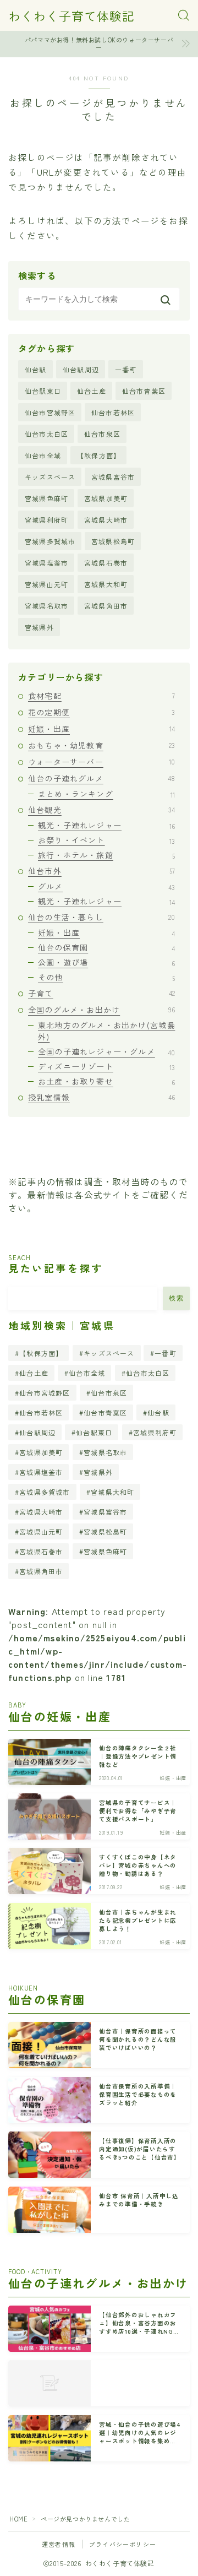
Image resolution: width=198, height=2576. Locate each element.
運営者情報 (59, 2544)
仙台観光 (101, 810)
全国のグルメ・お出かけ (101, 1010)
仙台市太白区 (46, 434)
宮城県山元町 (46, 584)
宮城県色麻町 (46, 498)
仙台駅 (36, 369)
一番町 (126, 369)
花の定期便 (101, 712)
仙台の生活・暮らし (101, 917)
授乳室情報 (101, 1097)
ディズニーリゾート (106, 1066)
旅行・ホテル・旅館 (106, 855)
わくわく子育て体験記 (71, 15)
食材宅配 (101, 696)
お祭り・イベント (106, 840)
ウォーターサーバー (101, 762)
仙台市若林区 (113, 412)
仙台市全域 (43, 455)
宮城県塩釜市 (46, 563)
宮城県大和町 (106, 584)
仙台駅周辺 (81, 369)
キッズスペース (50, 477)
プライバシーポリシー (123, 2544)
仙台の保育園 (106, 947)
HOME (18, 2519)
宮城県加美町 (106, 498)
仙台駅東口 (43, 391)
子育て (101, 993)
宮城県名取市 (46, 606)
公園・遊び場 (106, 962)
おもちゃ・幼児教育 (101, 745)
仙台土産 (92, 391)
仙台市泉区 (102, 434)
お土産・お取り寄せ (106, 1081)
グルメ (106, 886)
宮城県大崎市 (106, 520)
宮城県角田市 (106, 606)
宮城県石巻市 (106, 563)
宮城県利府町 (46, 520)
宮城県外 (39, 627)
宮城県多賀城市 (50, 541)
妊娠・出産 (101, 729)
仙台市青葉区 (144, 391)
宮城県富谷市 (113, 477)
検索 (176, 1298)
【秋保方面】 (99, 455)
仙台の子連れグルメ (101, 778)
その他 (106, 977)
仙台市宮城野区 (50, 412)
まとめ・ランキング (106, 794)
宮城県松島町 (113, 541)
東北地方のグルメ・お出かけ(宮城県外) (106, 1031)
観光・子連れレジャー (106, 825)
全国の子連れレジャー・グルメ (106, 1051)
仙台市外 (101, 871)
